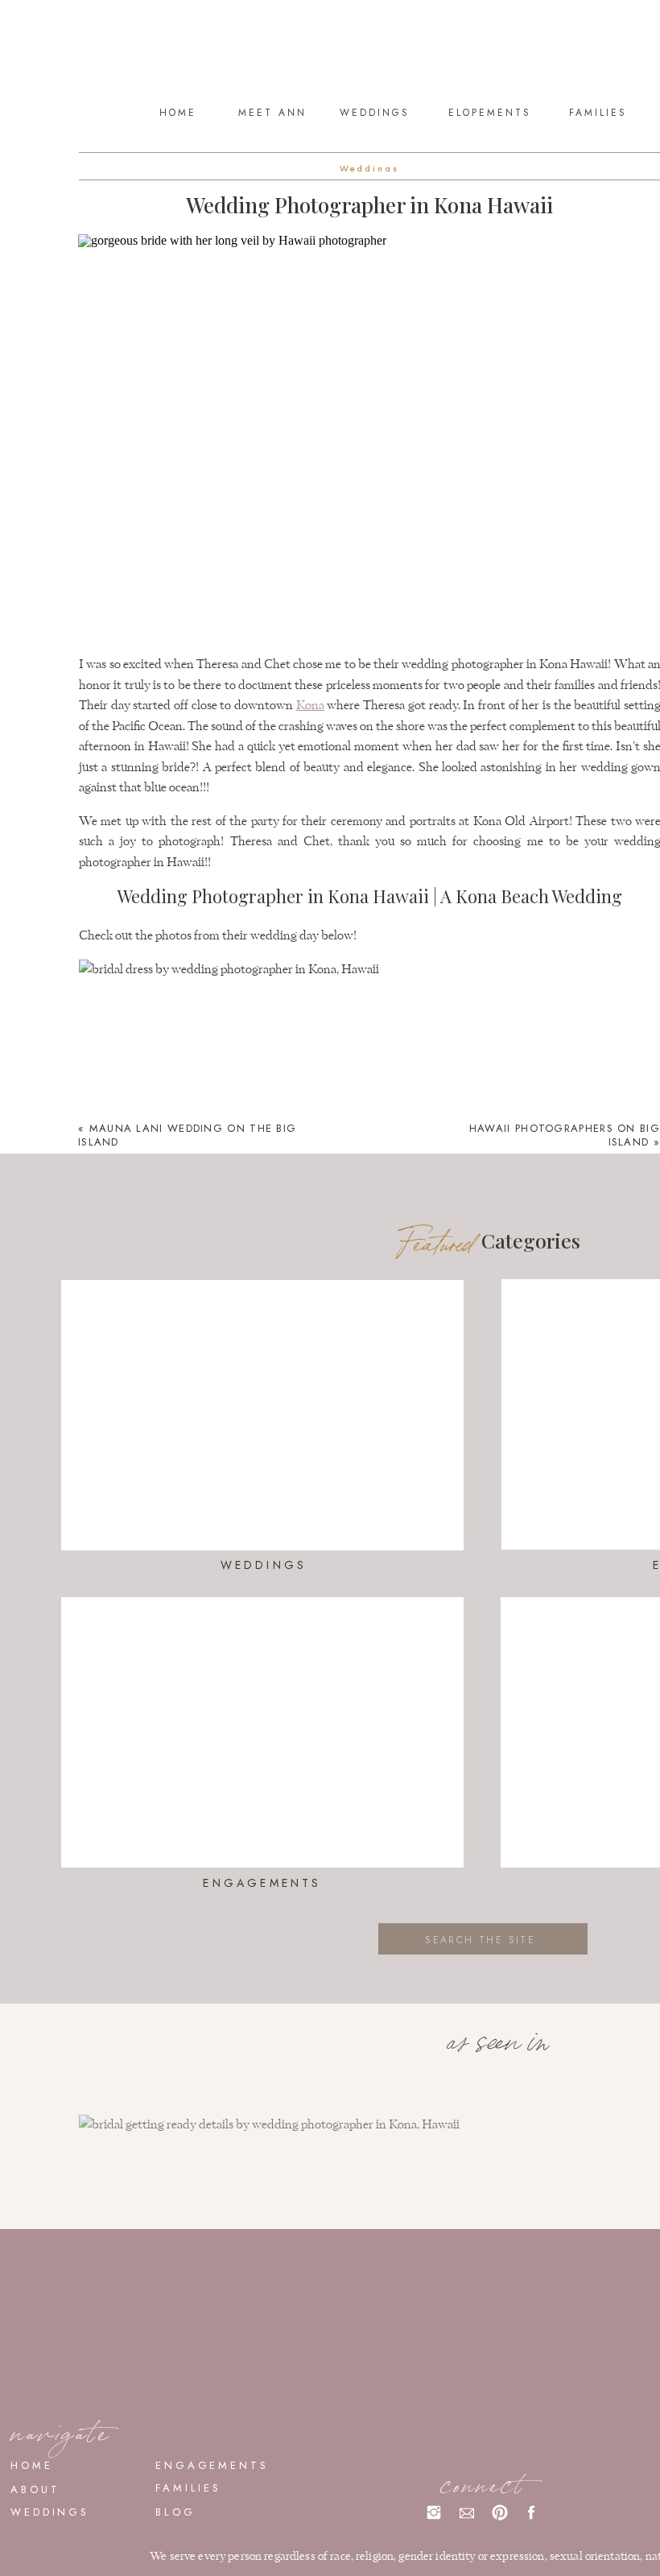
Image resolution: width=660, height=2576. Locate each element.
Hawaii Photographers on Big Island (565, 1135)
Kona (310, 706)
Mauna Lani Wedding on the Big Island (187, 1135)
